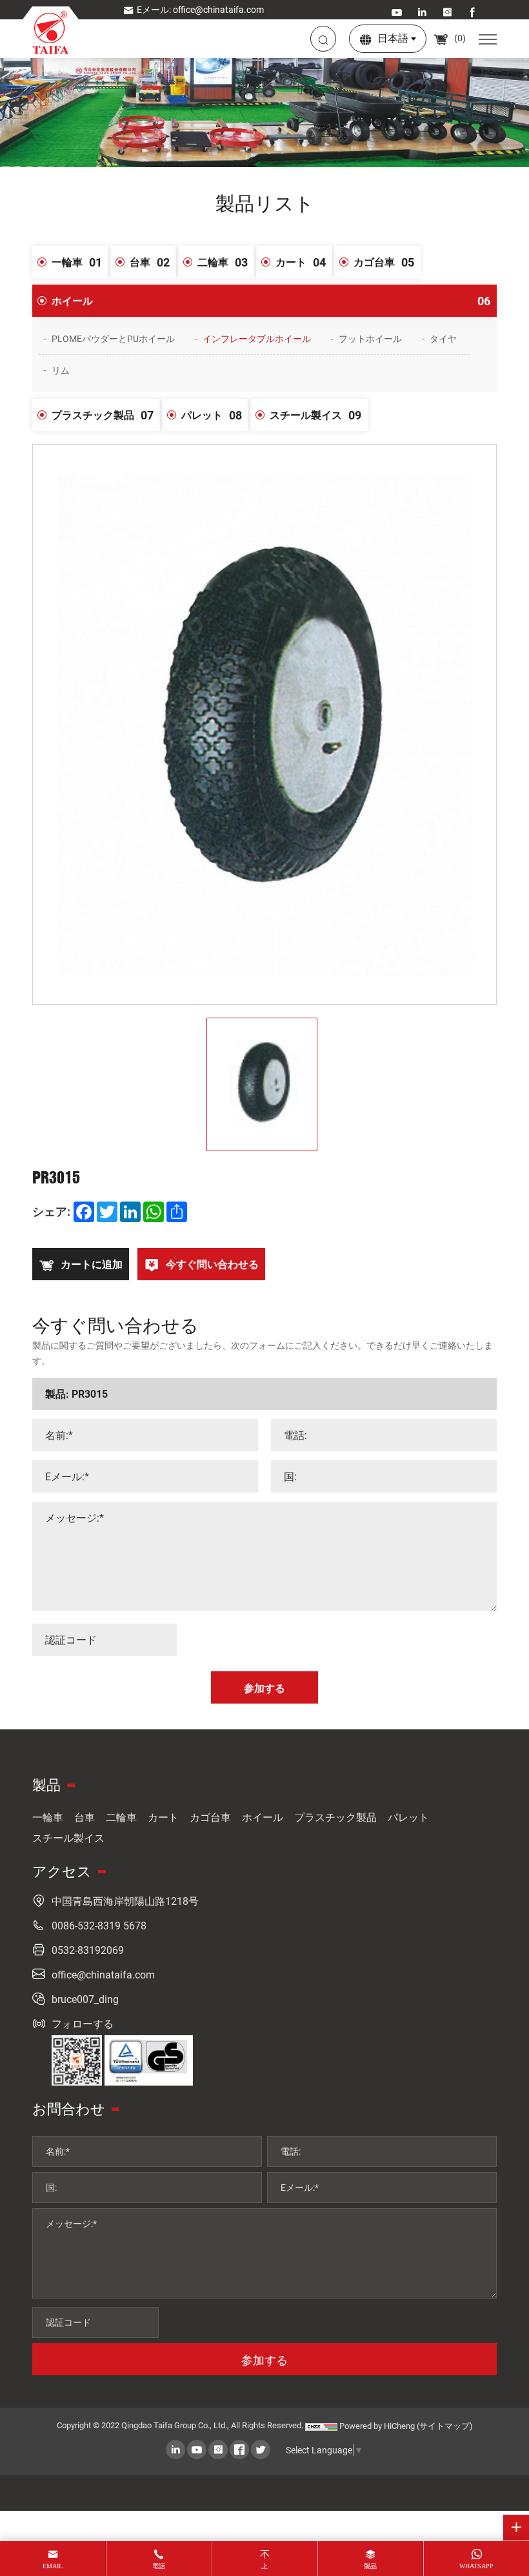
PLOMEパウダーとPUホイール (113, 338)
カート (301, 262)
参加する (264, 2360)
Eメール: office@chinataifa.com (200, 9)
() (459, 38)
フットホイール (370, 338)
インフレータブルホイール (257, 338)
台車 (150, 262)
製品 (370, 2566)
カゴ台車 (384, 262)
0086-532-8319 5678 (99, 1925)
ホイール (271, 301)
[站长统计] (321, 2426)
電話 (159, 2566)
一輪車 (77, 262)
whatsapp (476, 2566)
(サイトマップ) (445, 2426)
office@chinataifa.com (103, 1974)
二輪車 (223, 262)
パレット (212, 415)
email (53, 2566)
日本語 (393, 38)
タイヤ (443, 338)
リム (61, 370)
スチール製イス (315, 415)
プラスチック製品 (103, 415)
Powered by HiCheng (377, 2426)
